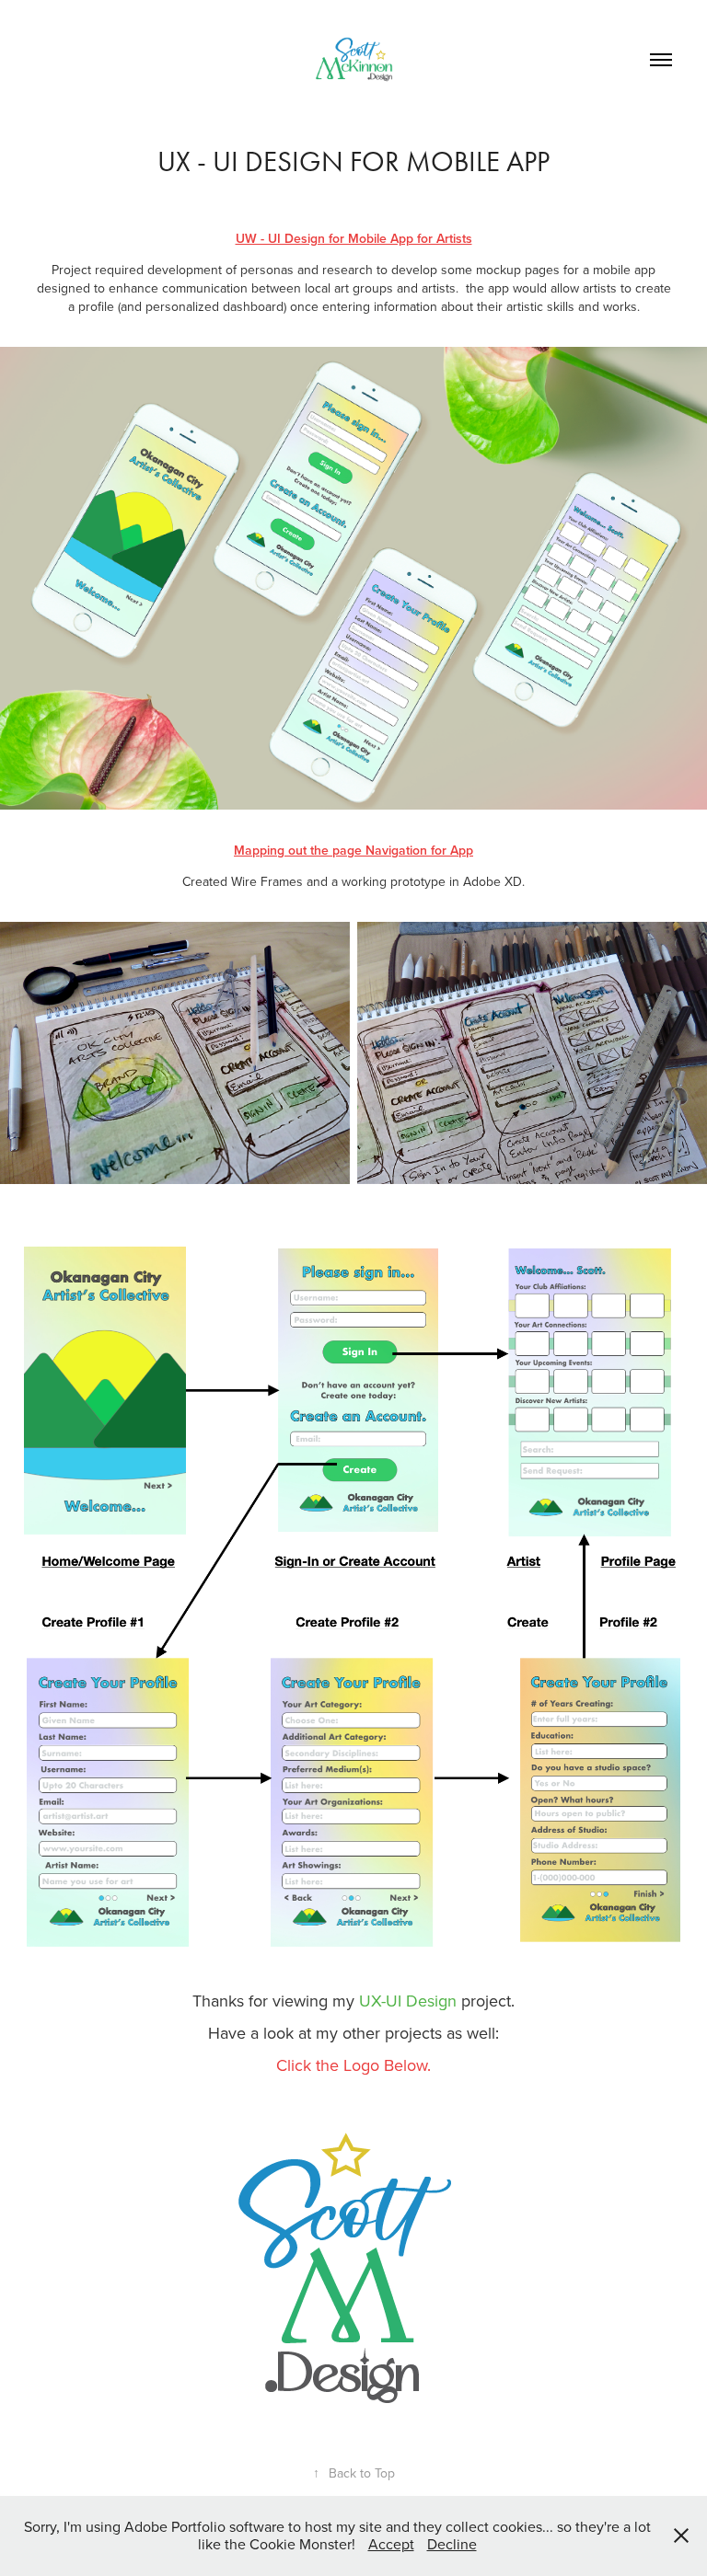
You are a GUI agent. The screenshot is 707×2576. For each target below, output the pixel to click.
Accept (391, 2544)
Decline (452, 2544)
